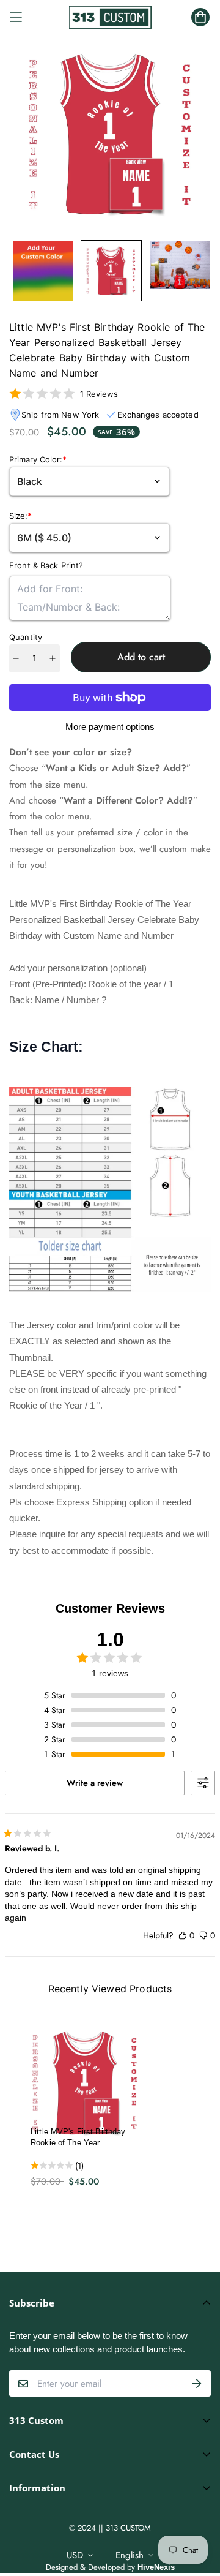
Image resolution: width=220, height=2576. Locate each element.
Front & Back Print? (46, 565)
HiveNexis (156, 2567)
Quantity (26, 637)
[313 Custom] (110, 17)
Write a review (95, 1783)
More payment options (110, 727)
